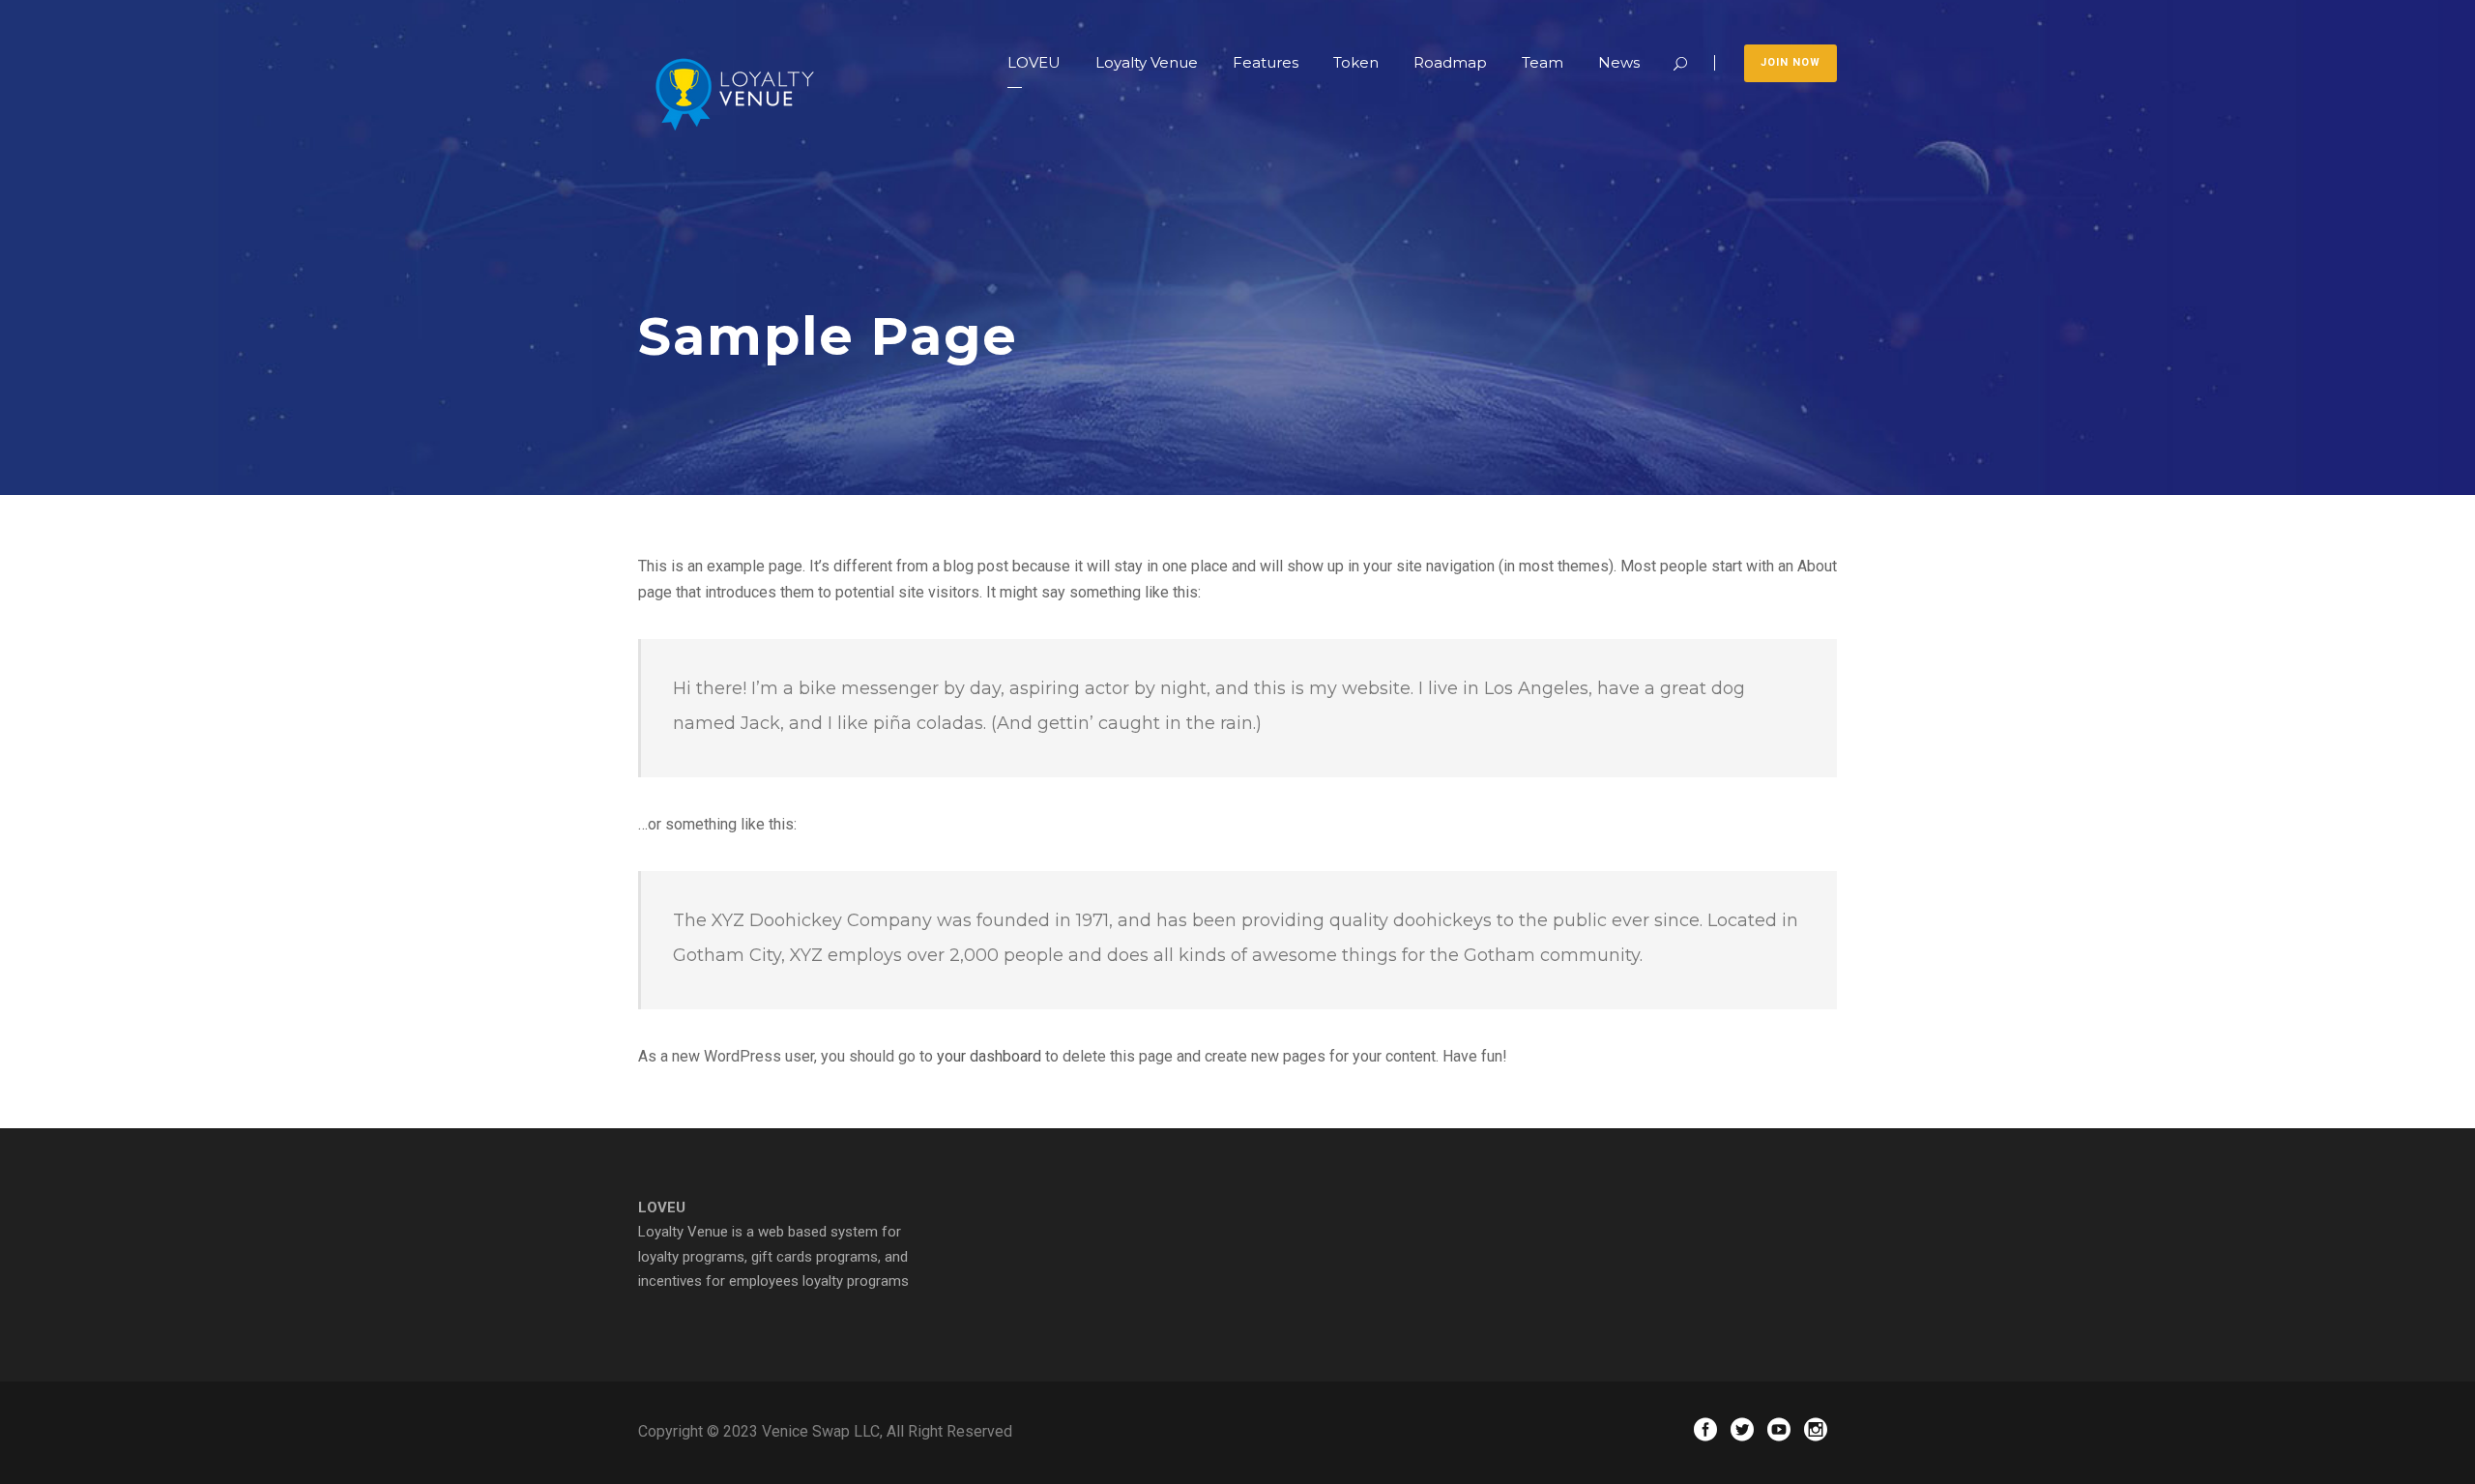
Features (1266, 62)
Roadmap (1450, 62)
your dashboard (989, 1056)
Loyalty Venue (1147, 62)
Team (1543, 62)
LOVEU (1034, 62)
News (1619, 62)
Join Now (1791, 62)
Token (1356, 62)
